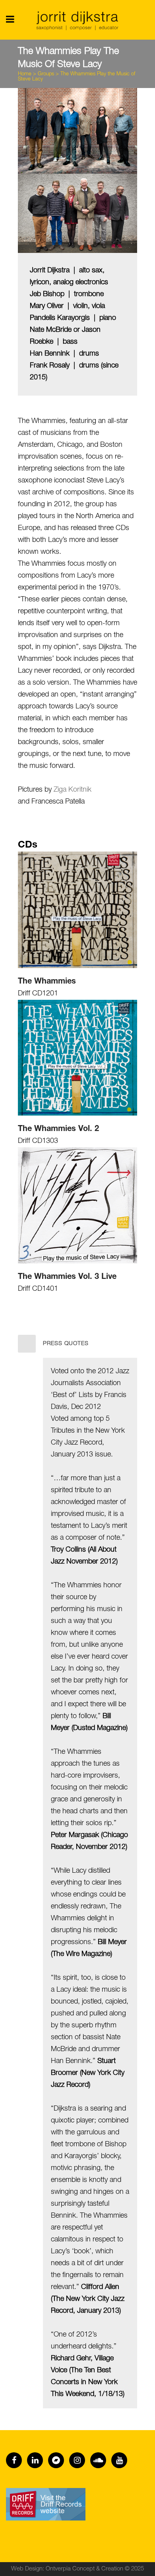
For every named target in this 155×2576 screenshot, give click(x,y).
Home (25, 74)
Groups (46, 74)
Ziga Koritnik (73, 790)
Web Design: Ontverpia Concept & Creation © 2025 (77, 2569)
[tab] (77, 1344)
